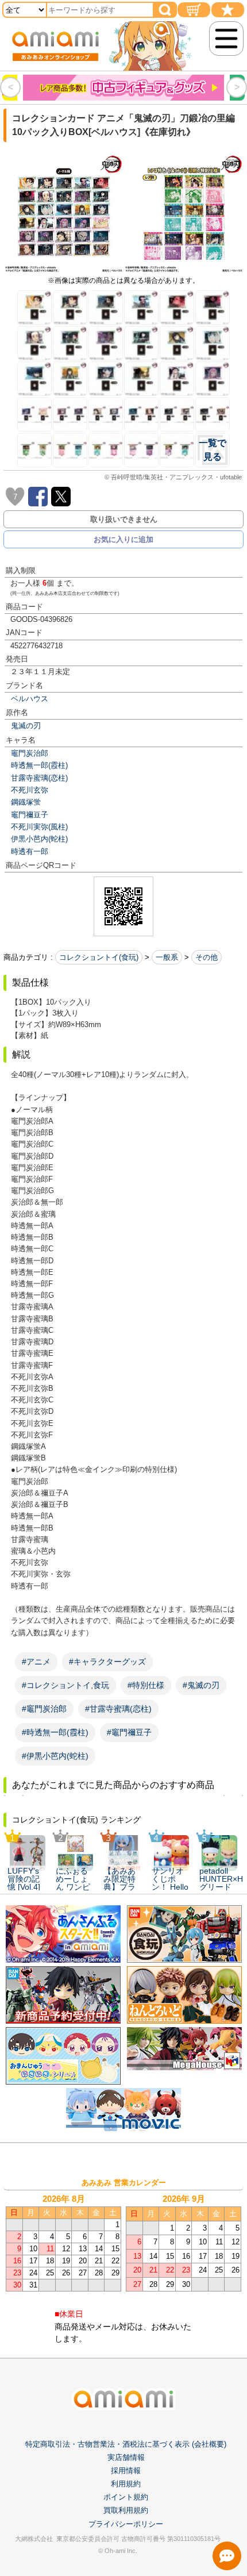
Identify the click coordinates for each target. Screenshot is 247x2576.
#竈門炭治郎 (44, 1709)
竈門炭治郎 (30, 753)
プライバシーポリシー (126, 2524)
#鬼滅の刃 (201, 1685)
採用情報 (126, 2471)
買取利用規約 (126, 2510)
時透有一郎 (30, 851)
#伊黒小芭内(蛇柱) (55, 1756)
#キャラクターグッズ (107, 1662)
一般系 (167, 957)
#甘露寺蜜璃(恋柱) (118, 1709)
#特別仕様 (146, 1685)
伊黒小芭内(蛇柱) (39, 839)
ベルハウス (30, 699)
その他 (207, 957)
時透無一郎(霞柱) (39, 765)
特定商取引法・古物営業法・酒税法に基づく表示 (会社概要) (126, 2444)
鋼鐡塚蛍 (26, 802)
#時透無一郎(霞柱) (55, 1732)
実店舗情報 (126, 2457)
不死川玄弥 (30, 790)
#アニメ (36, 1662)
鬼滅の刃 (26, 726)
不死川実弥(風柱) (39, 827)
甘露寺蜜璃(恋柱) (39, 778)
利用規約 (126, 2484)
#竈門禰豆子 (129, 1732)
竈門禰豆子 (30, 815)
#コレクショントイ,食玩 (65, 1685)
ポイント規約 (126, 2497)
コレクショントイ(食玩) (99, 957)
